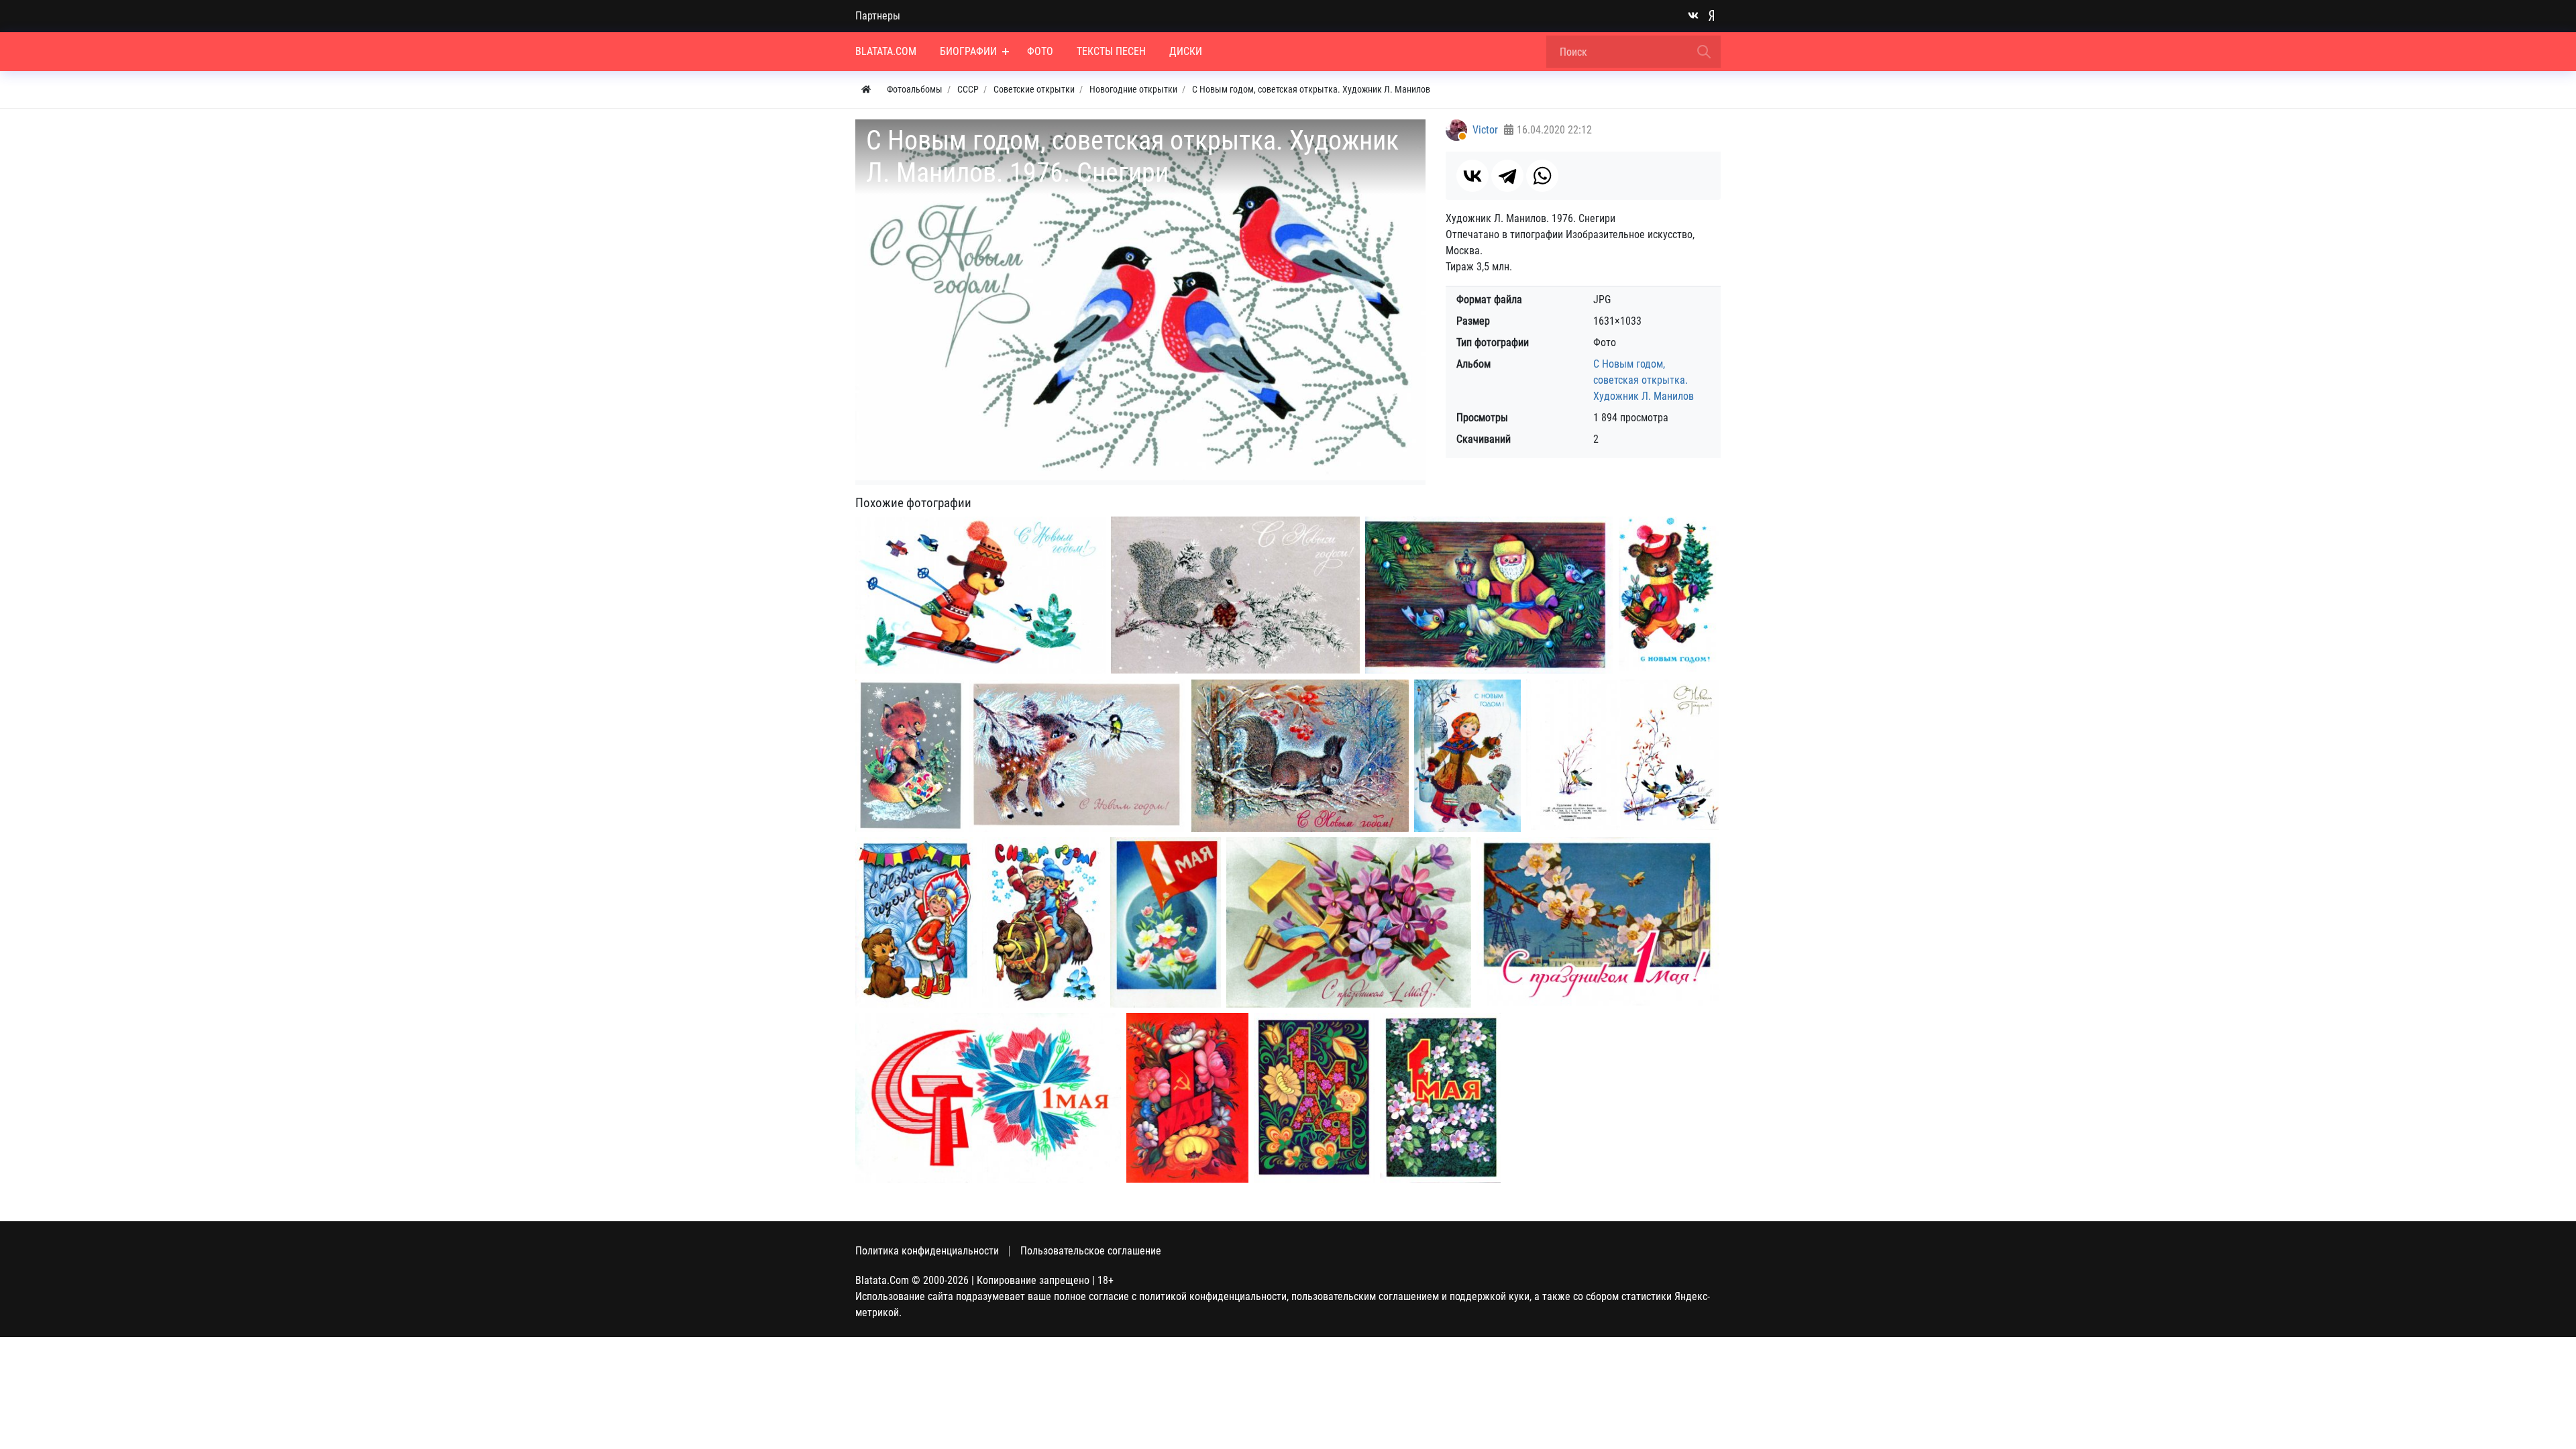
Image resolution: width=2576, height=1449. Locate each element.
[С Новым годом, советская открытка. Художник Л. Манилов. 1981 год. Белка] (1300, 756)
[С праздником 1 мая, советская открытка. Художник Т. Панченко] (1349, 922)
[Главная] (866, 90)
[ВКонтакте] (1472, 176)
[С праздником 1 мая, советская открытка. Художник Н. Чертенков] (1598, 921)
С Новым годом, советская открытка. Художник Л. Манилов (1644, 380)
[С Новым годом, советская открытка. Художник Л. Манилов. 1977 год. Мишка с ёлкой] (1669, 594)
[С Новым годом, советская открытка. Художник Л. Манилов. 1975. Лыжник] (980, 595)
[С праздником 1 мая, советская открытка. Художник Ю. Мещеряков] (988, 1098)
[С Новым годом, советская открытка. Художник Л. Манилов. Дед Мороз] (1489, 595)
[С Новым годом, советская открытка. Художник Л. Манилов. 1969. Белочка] (1235, 595)
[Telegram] (1507, 176)
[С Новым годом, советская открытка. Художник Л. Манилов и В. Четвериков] (916, 923)
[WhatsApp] (1542, 176)
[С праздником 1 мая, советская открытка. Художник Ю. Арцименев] (1187, 1098)
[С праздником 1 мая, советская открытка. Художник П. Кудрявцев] (1166, 922)
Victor (1485, 130)
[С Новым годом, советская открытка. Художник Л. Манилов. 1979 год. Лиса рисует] (910, 756)
